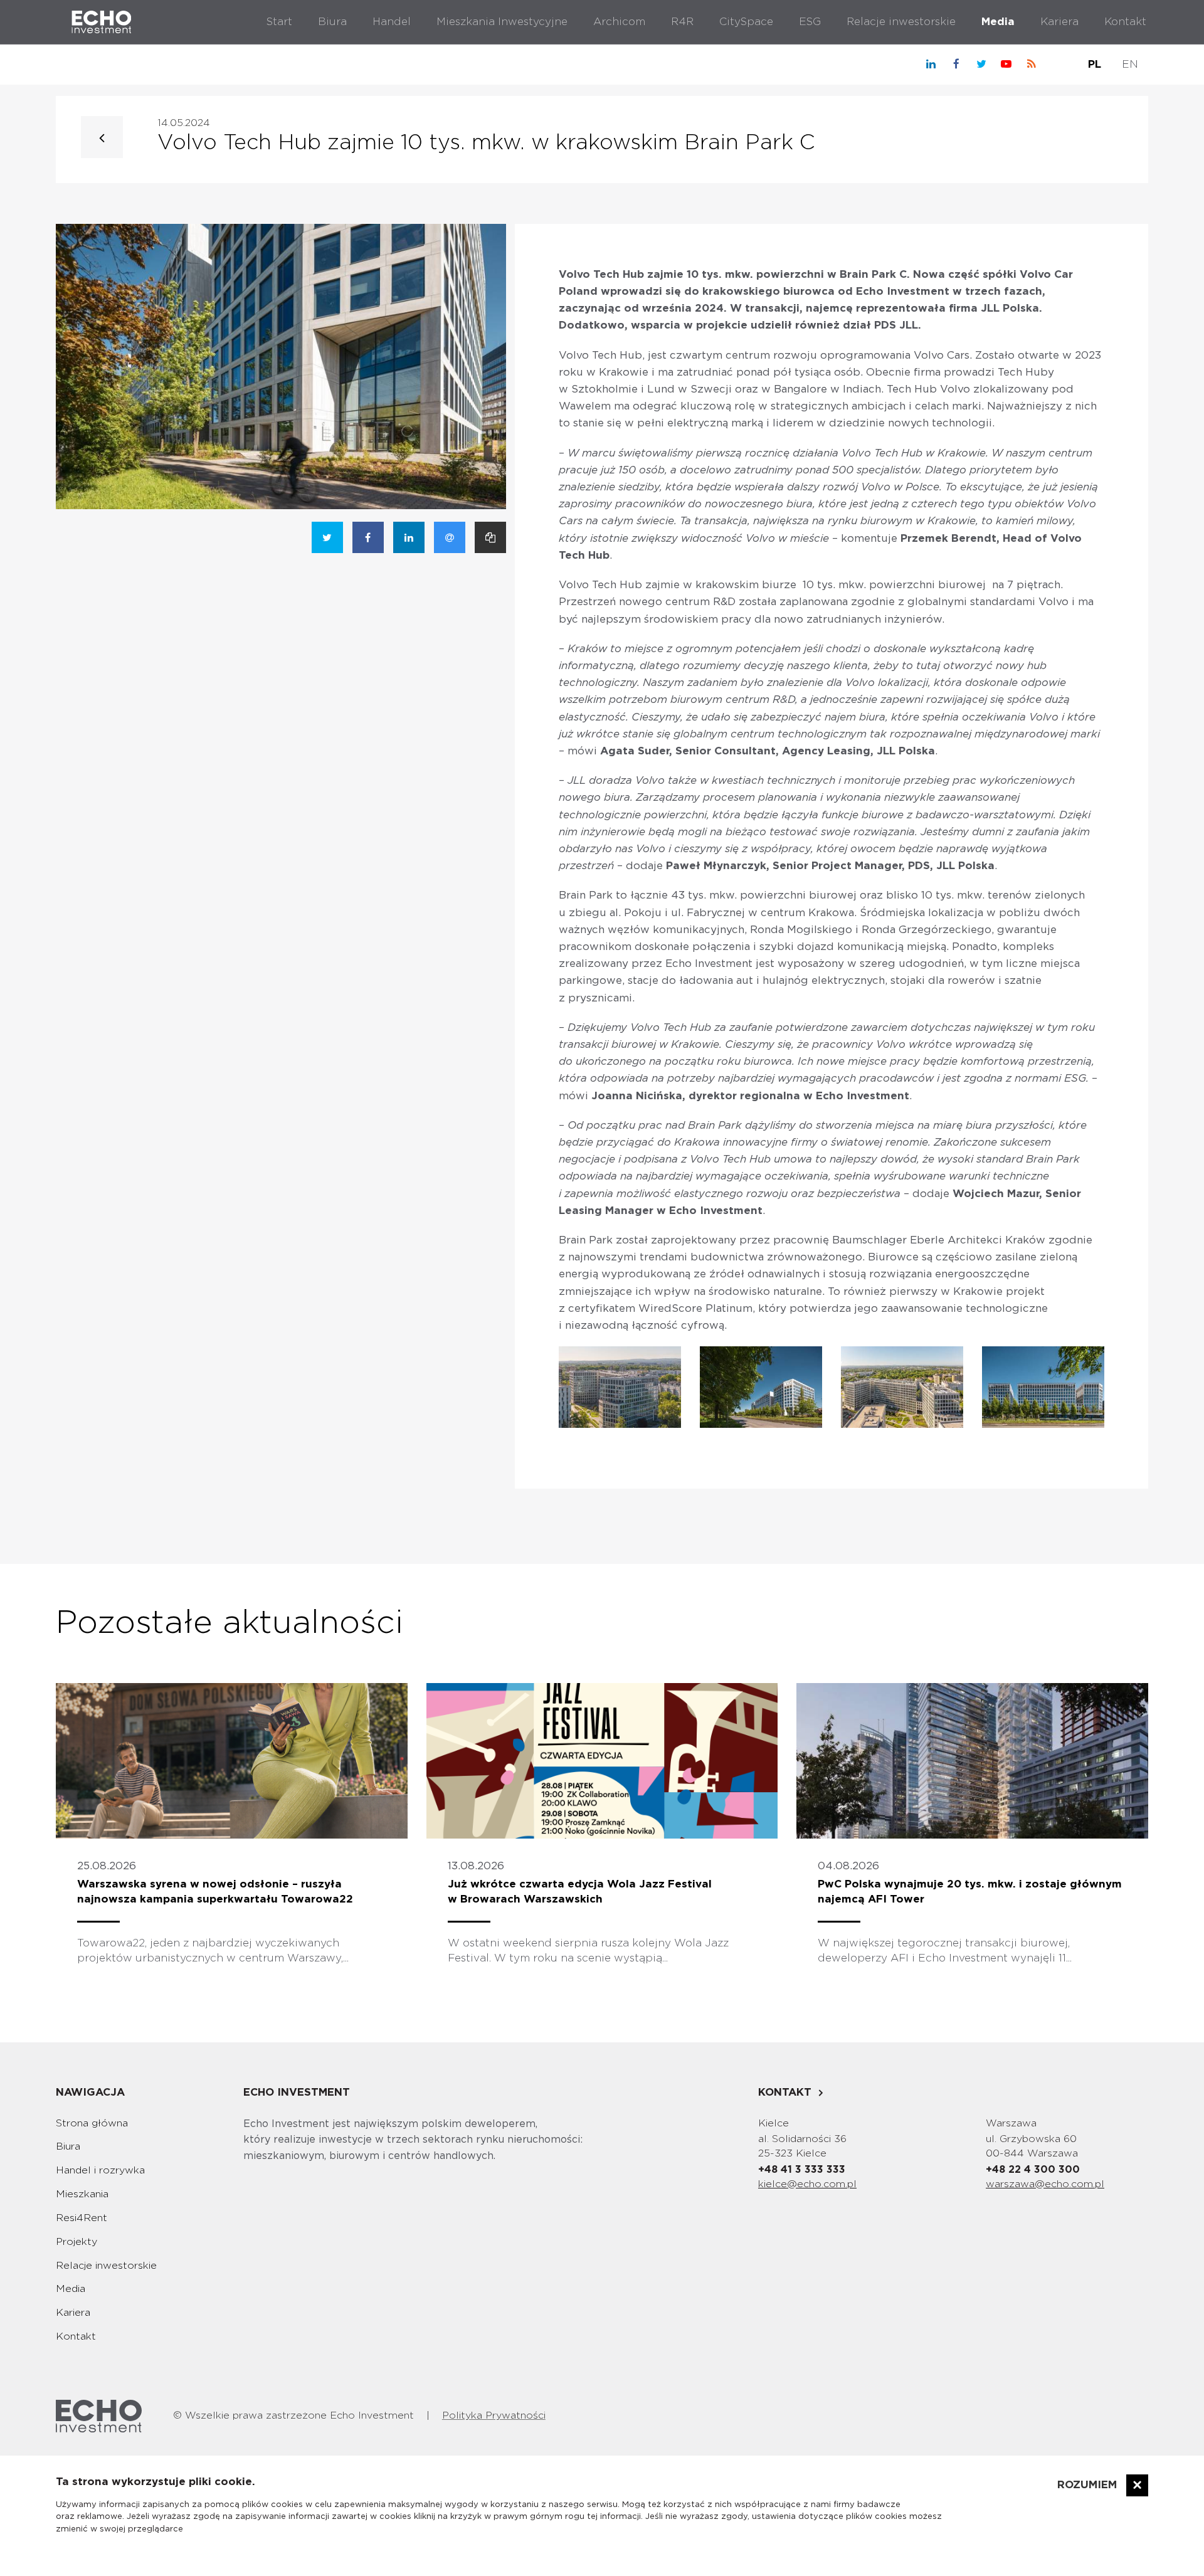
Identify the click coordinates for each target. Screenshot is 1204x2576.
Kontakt (1125, 22)
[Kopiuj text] (490, 537)
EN (1130, 64)
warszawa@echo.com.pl (1045, 2184)
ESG (810, 22)
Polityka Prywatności (494, 2415)
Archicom (619, 22)
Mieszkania (82, 2194)
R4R (682, 22)
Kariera (1059, 22)
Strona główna (92, 2123)
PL (1095, 64)
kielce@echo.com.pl (807, 2184)
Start (279, 22)
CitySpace (746, 22)
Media (998, 22)
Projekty (77, 2242)
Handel (392, 22)
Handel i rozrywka (100, 2170)
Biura (332, 22)
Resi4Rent (82, 2218)
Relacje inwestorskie (901, 22)
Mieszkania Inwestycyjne (502, 22)
